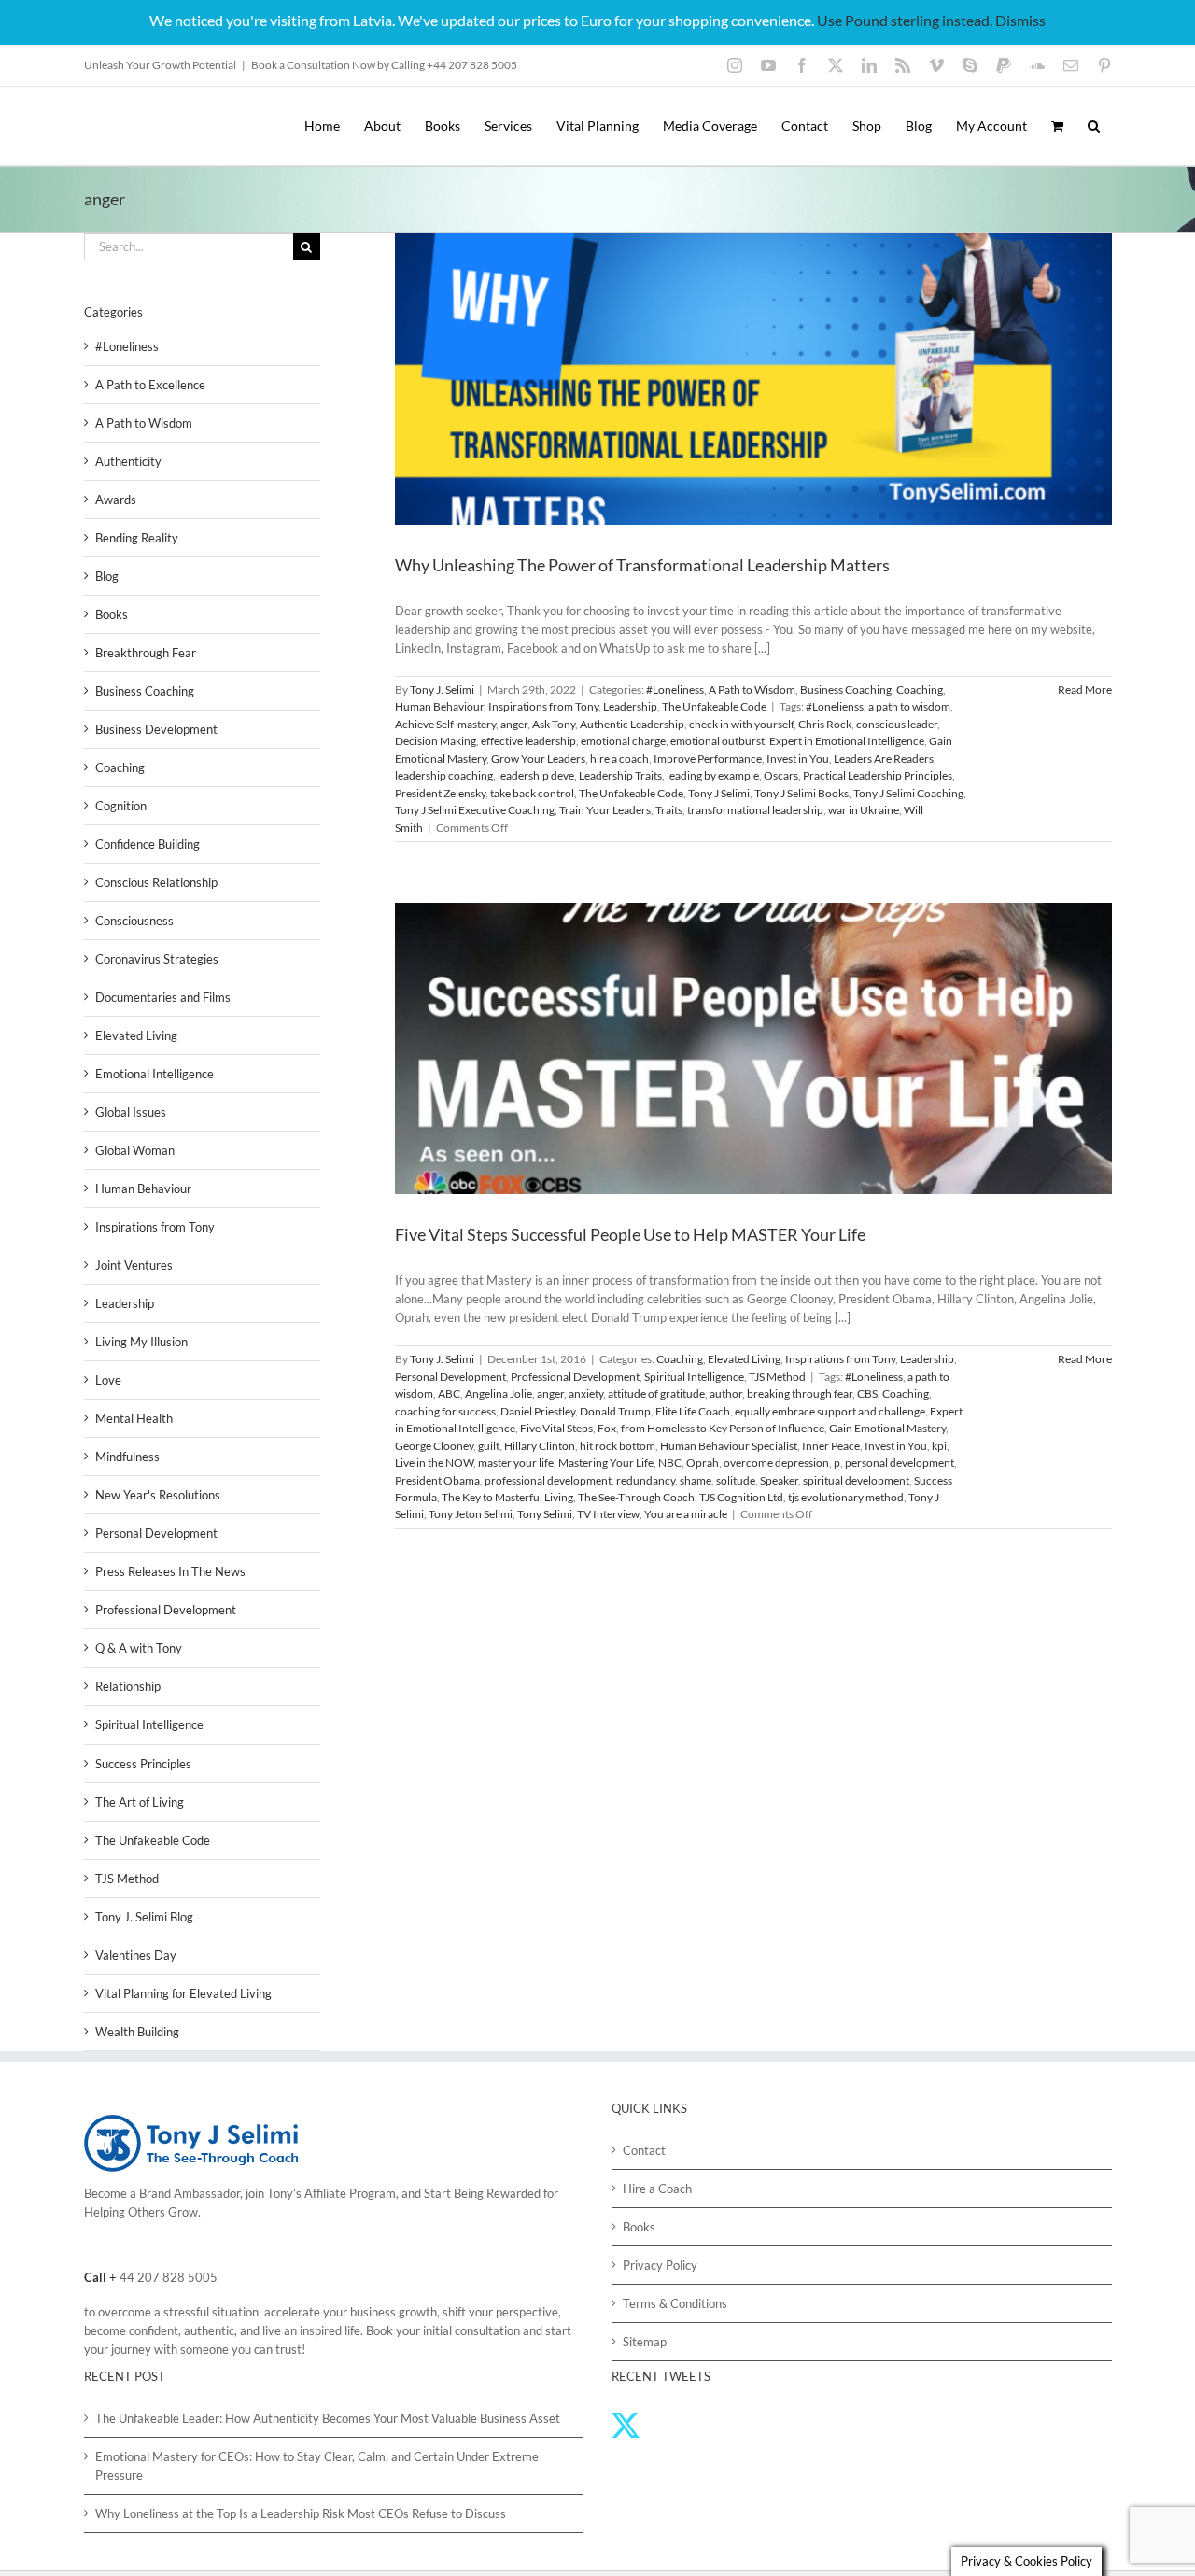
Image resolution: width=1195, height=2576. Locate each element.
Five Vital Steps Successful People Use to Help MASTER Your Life (630, 1234)
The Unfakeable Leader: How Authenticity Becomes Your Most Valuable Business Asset (328, 2418)
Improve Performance (708, 759)
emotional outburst (717, 741)
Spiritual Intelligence (694, 1377)
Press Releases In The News (170, 1571)
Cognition (121, 806)
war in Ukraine (864, 810)
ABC (449, 1394)
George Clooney (434, 1446)
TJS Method (777, 1377)
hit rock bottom (618, 1446)
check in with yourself (741, 724)
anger (514, 724)
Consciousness (134, 921)
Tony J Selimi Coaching (908, 793)
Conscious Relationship (156, 882)
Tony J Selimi (719, 793)
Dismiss (1020, 20)
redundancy (646, 1480)
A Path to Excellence (150, 385)
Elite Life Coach (693, 1411)
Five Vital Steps (556, 1428)
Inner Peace (831, 1446)
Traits (669, 810)
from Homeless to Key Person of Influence (723, 1428)
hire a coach (619, 759)
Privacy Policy (660, 2265)
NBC (670, 1463)
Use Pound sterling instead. (905, 20)
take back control (532, 793)
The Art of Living (140, 1802)
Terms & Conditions (675, 2303)
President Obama (437, 1480)
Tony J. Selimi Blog (144, 1917)
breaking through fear (800, 1394)
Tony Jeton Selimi (471, 1514)
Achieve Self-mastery (445, 724)
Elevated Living (744, 1359)
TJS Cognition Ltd (741, 1497)
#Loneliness (675, 690)
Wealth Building (137, 2032)
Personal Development (450, 1377)
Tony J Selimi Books (801, 793)
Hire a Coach (657, 2189)
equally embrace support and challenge (830, 1411)
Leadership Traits (620, 775)
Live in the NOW (434, 1463)
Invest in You (798, 759)
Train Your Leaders (605, 810)
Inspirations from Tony (543, 706)
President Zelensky (440, 793)
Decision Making (436, 741)
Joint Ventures (134, 1265)
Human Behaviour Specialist (729, 1446)
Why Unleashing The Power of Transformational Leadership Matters (642, 565)
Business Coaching (846, 690)
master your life (516, 1463)
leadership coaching (444, 775)
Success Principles (143, 1764)
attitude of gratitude (656, 1394)
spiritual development (856, 1480)
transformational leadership (755, 810)
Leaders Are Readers (884, 759)
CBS (867, 1394)
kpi (939, 1446)
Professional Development (575, 1377)
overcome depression (776, 1463)
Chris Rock (825, 724)
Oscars (781, 775)
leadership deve (536, 775)
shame (696, 1480)
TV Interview (608, 1514)
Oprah (703, 1463)
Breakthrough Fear (146, 653)
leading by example (713, 775)
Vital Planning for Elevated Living (183, 1993)
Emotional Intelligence (155, 1074)
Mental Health (134, 1418)
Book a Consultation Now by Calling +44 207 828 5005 (384, 65)
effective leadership (528, 741)
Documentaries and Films (163, 997)
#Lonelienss (835, 706)
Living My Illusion (141, 1342)
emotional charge (623, 741)
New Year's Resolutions (158, 1495)
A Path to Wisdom (752, 690)
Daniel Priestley (538, 1411)
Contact (644, 2150)
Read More (1085, 690)
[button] (1094, 126)
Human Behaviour (439, 706)
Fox (607, 1428)
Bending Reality (137, 538)
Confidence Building (148, 844)
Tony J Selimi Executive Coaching (475, 810)
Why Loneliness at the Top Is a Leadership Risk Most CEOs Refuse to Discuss (301, 2513)
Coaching (920, 690)
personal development (900, 1463)
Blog (107, 576)
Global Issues (131, 1112)
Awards (116, 500)
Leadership (630, 706)
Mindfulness (127, 1457)
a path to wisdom (909, 706)
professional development (548, 1480)
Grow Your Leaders (538, 759)
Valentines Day (136, 1955)
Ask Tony (554, 724)
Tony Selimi (545, 1514)
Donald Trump (615, 1411)
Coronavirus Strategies (157, 959)
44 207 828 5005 (169, 2277)
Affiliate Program (350, 2193)
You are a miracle (686, 1514)
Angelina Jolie (499, 1394)
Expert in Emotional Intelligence (847, 741)
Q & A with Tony (139, 1648)
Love (108, 1380)
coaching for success (445, 1411)
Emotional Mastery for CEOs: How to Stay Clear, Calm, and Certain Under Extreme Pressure (317, 2466)
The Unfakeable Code (714, 706)
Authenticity (128, 461)
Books (112, 614)
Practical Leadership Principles (878, 775)
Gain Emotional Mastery (887, 1428)
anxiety (586, 1394)
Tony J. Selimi (442, 690)
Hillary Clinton (540, 1446)
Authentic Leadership (632, 724)
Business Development (156, 729)
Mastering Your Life (606, 1463)
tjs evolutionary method (846, 1497)
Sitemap (645, 2342)
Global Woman (135, 1150)
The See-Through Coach (636, 1497)
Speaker (779, 1480)
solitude (736, 1480)
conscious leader (897, 724)
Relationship (128, 1686)
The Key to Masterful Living (507, 1497)
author (726, 1394)
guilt (489, 1446)
